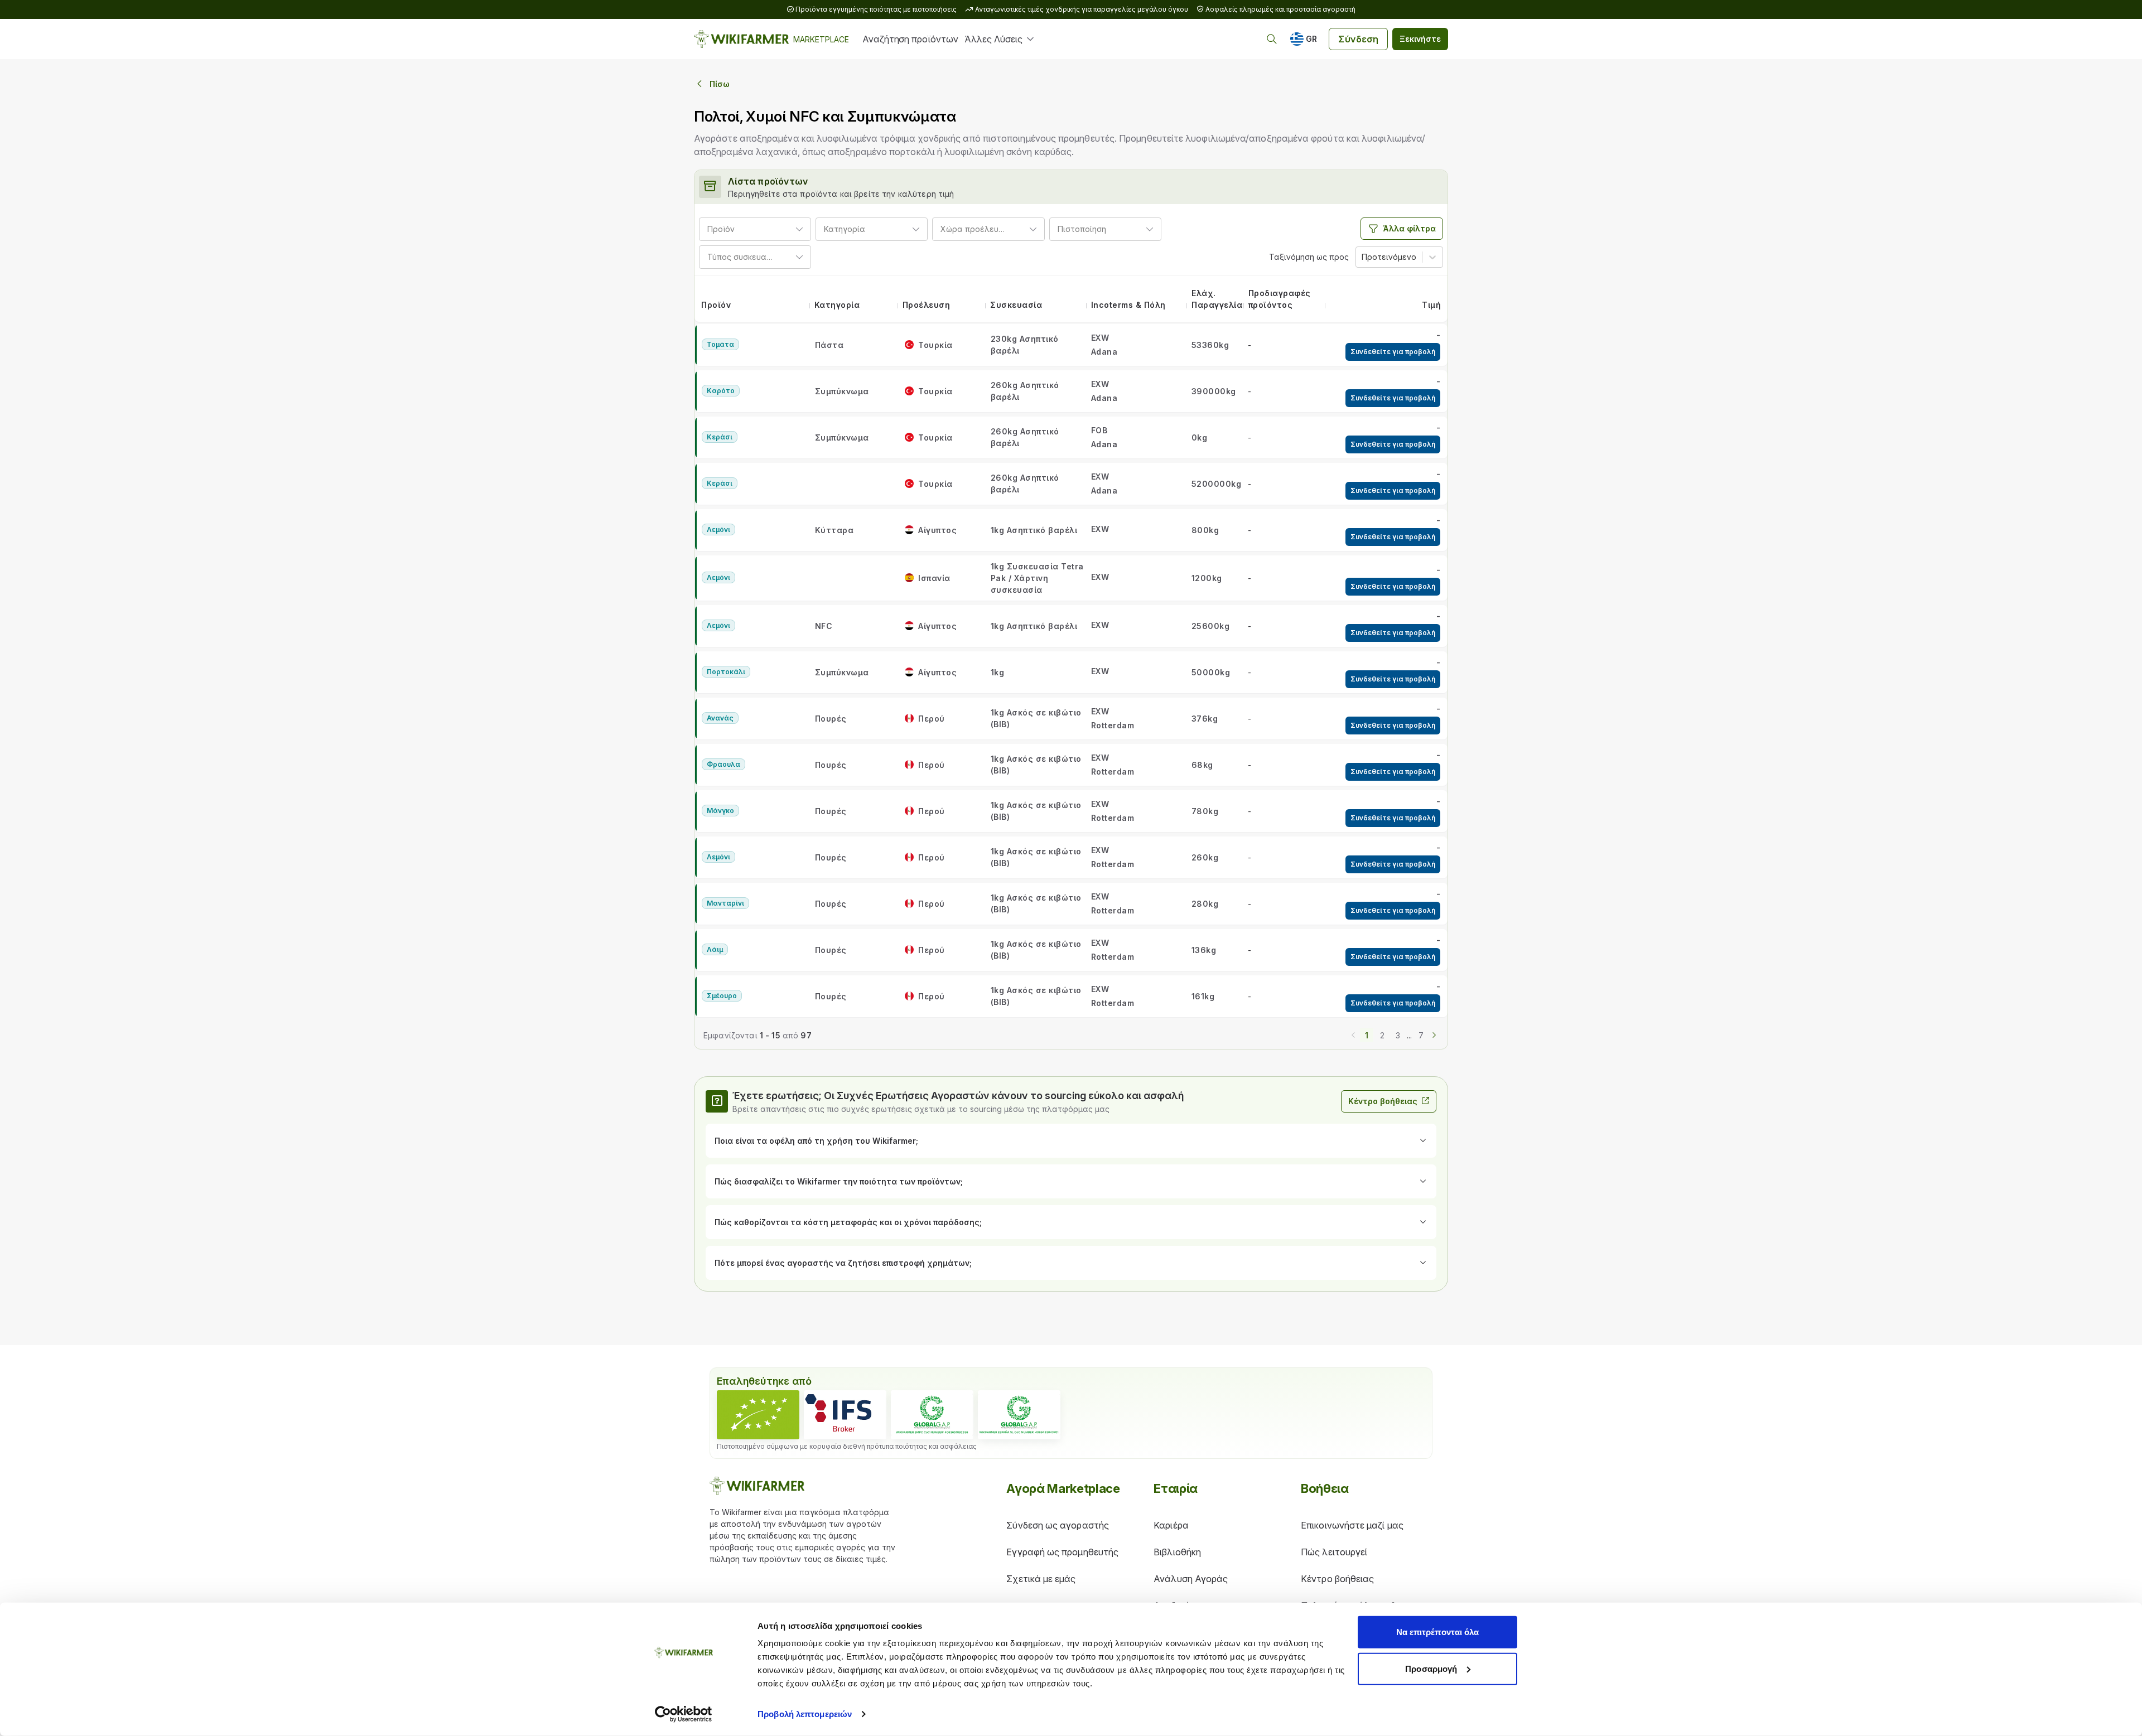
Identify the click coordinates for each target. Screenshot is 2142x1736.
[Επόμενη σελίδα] (1434, 1034)
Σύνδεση (1358, 39)
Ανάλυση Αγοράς (1191, 1579)
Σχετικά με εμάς (1041, 1579)
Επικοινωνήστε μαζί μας (1352, 1525)
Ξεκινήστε (1420, 39)
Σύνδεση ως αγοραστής (1058, 1525)
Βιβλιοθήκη (1177, 1552)
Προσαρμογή (1431, 1668)
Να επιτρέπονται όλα (1438, 1632)
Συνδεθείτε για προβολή (1393, 352)
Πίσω (720, 84)
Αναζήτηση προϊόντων (910, 39)
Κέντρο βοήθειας (1383, 1101)
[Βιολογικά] (758, 1415)
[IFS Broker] (845, 1415)
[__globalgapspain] (1019, 1415)
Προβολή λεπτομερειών (805, 1714)
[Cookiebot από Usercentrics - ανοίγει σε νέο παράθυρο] (684, 1714)
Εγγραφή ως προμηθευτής (1062, 1552)
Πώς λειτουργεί (1334, 1552)
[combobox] (739, 229)
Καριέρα (1171, 1525)
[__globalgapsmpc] (932, 1415)
